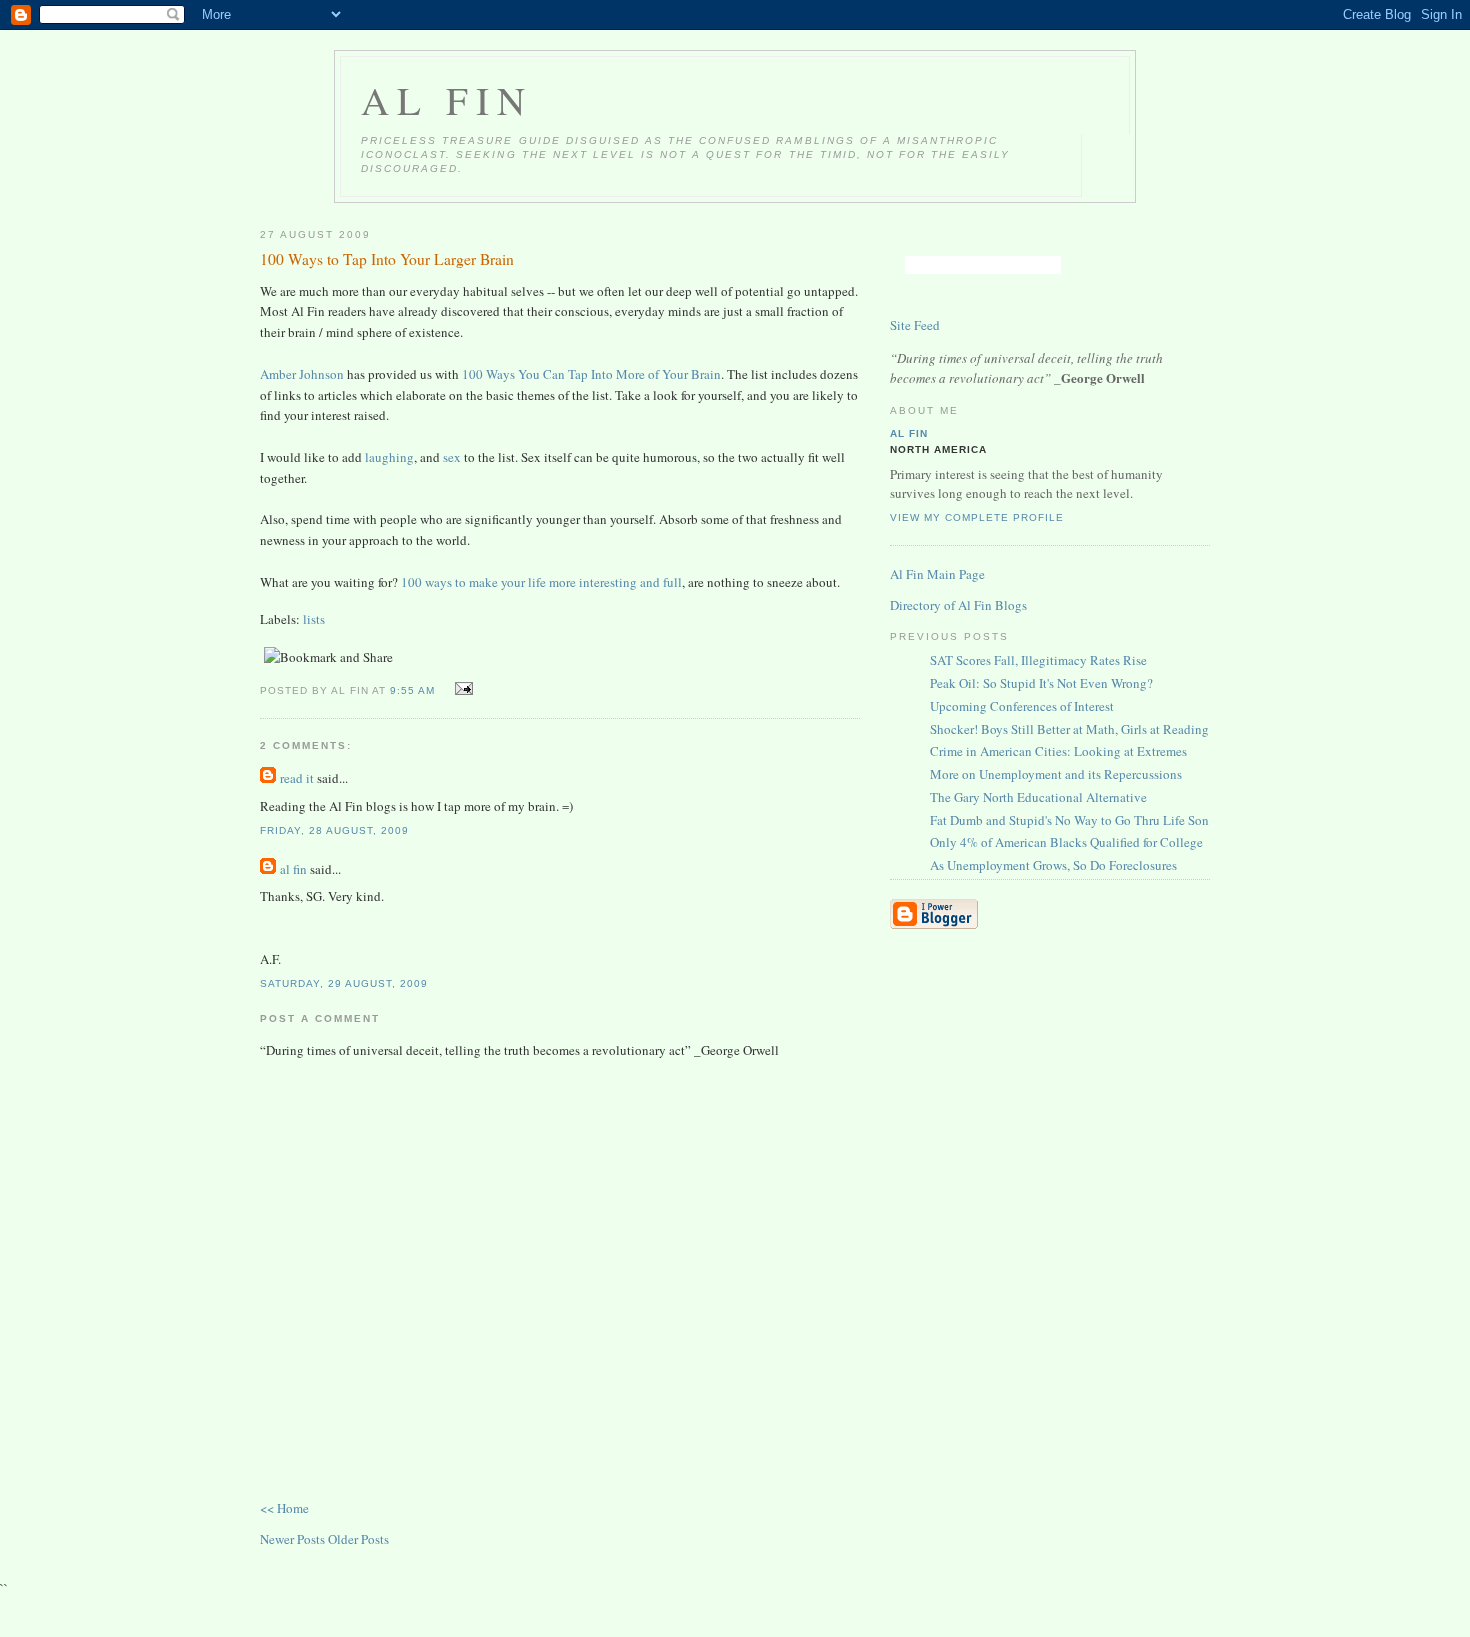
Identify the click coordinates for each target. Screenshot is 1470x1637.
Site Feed (915, 325)
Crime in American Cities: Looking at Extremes (1058, 751)
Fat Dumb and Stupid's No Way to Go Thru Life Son (1069, 820)
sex (452, 457)
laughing (388, 457)
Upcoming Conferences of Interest (1022, 706)
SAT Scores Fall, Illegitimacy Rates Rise (1038, 660)
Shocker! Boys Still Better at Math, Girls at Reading (1069, 729)
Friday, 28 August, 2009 (334, 830)
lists (314, 619)
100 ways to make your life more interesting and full (541, 582)
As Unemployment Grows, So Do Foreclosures (1053, 865)
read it (297, 778)
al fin (293, 869)
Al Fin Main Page (937, 574)
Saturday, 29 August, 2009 (344, 983)
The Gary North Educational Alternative (1038, 797)
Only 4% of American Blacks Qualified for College (1066, 842)
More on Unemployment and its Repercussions (1056, 774)
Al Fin (447, 100)
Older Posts (358, 1539)
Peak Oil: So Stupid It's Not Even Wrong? (1041, 683)
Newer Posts (294, 1539)
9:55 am (412, 690)
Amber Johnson (302, 374)
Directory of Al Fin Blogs (958, 605)
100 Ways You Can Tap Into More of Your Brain (591, 374)
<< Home (284, 1508)
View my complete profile (977, 517)
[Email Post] (460, 689)
